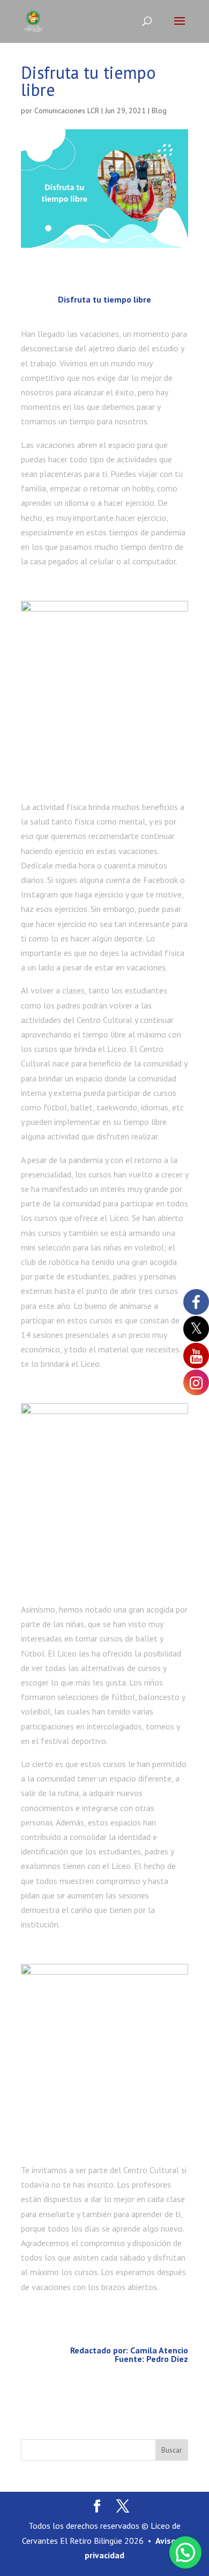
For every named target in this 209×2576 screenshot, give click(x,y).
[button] (185, 2552)
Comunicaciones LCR (67, 111)
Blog (159, 111)
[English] (17, 2558)
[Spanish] (35, 2558)
